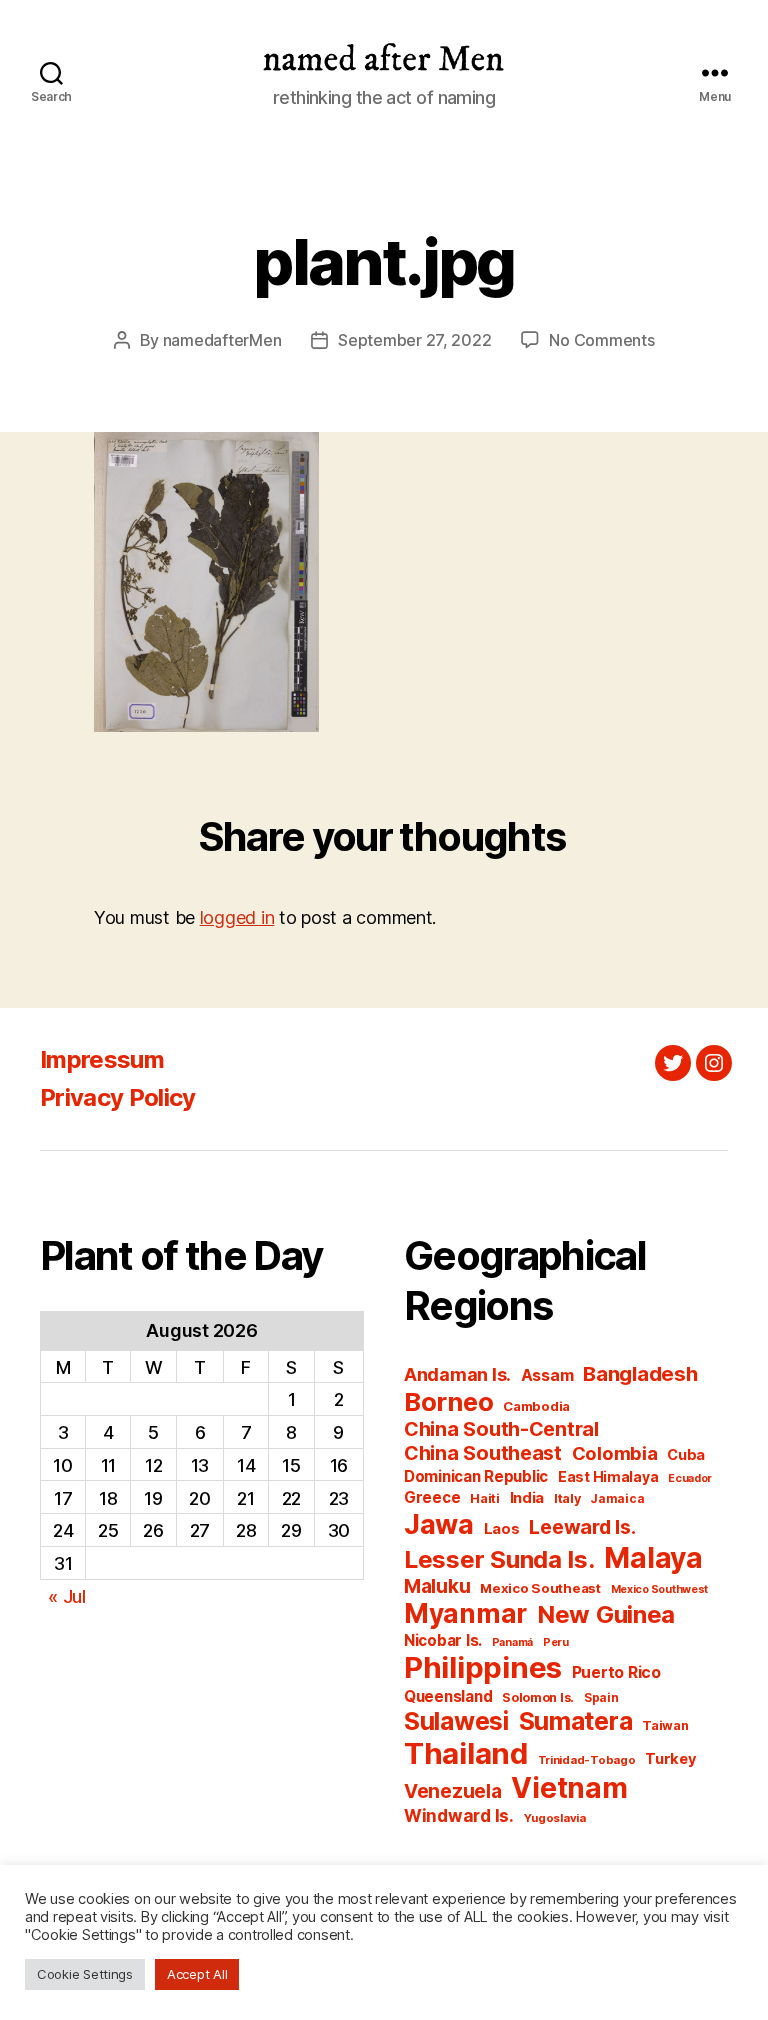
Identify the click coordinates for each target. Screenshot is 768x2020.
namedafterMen (222, 340)
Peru (556, 1642)
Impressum (102, 1059)
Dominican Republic (476, 1476)
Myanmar (465, 1613)
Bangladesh (640, 1373)
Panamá (512, 1642)
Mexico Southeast (540, 1588)
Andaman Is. (457, 1374)
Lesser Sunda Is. (499, 1559)
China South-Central (501, 1429)
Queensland (448, 1696)
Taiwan (665, 1725)
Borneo (448, 1401)
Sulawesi (456, 1721)
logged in (237, 917)
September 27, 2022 (414, 340)
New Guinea (606, 1614)
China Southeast (483, 1453)
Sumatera (576, 1721)
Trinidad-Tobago (587, 1760)
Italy (567, 1498)
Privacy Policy (118, 1097)
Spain (601, 1697)
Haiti (485, 1498)
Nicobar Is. (443, 1640)
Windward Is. (459, 1815)
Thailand (466, 1753)
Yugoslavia (555, 1818)
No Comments (601, 340)
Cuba (686, 1455)
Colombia (615, 1453)
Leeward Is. (582, 1527)
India (527, 1498)
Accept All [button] (197, 1974)
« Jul (67, 1596)
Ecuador (690, 1478)
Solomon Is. (538, 1697)
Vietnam (569, 1788)
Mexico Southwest (660, 1589)
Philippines (483, 1667)
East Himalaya (608, 1477)
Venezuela (453, 1791)
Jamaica (617, 1498)
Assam (547, 1375)
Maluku (437, 1586)
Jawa (439, 1524)
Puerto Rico (616, 1672)
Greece (432, 1497)
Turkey (670, 1759)
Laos (502, 1529)
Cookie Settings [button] (85, 1974)
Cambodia (536, 1406)
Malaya (653, 1558)
